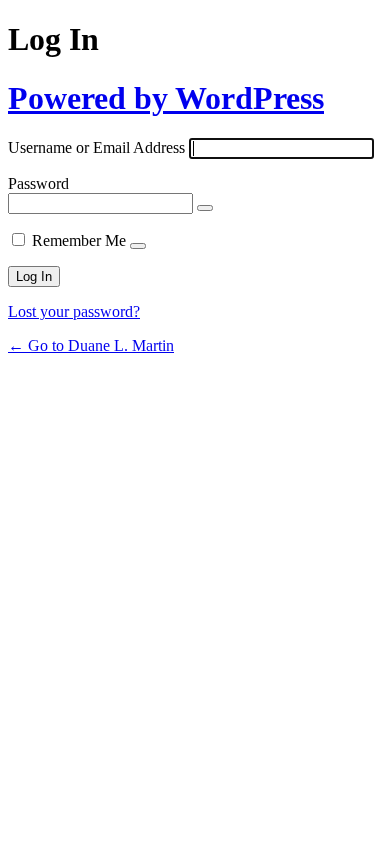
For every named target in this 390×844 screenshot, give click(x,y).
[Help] (138, 246)
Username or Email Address (96, 147)
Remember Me (79, 240)
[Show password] (205, 208)
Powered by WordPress (166, 98)
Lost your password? (74, 311)
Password (38, 183)
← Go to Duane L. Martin (91, 345)
